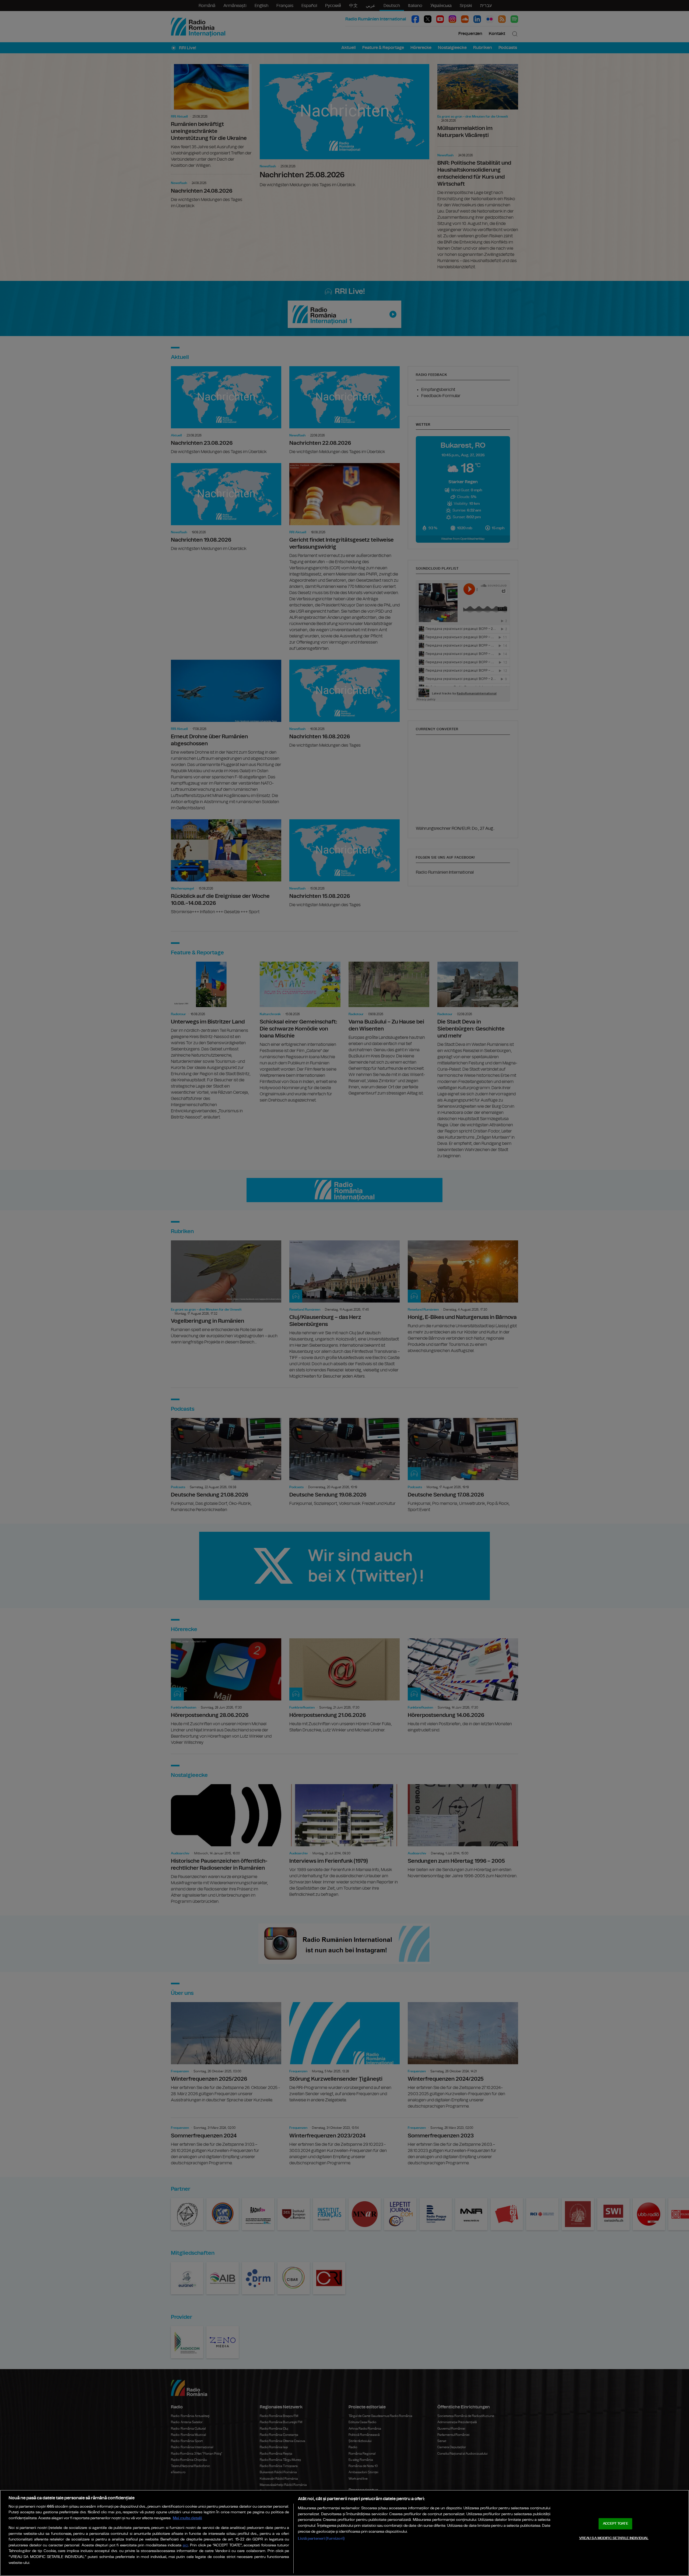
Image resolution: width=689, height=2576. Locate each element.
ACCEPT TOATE (616, 2524)
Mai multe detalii (187, 2518)
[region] (344, 2533)
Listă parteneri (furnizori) (321, 2538)
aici (185, 2545)
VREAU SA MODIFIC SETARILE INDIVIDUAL (614, 2538)
